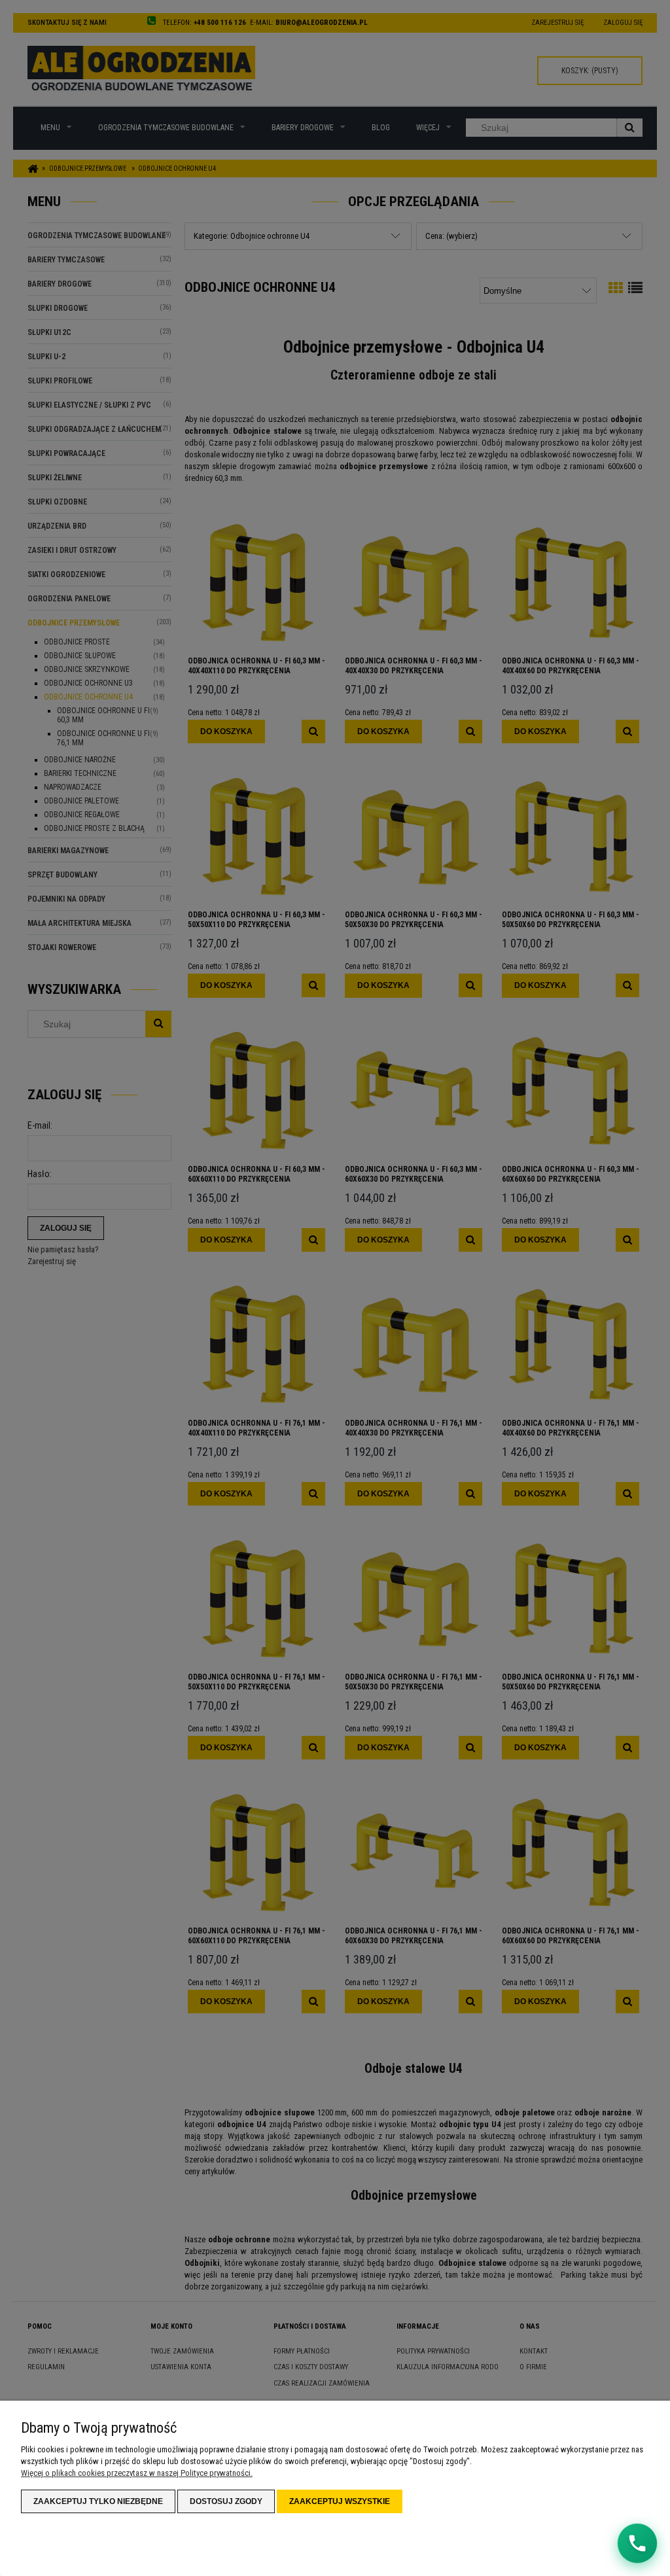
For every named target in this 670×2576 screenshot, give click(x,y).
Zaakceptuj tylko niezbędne (98, 2501)
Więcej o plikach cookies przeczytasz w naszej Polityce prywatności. (137, 2473)
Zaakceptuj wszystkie (340, 2501)
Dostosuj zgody (226, 2501)
